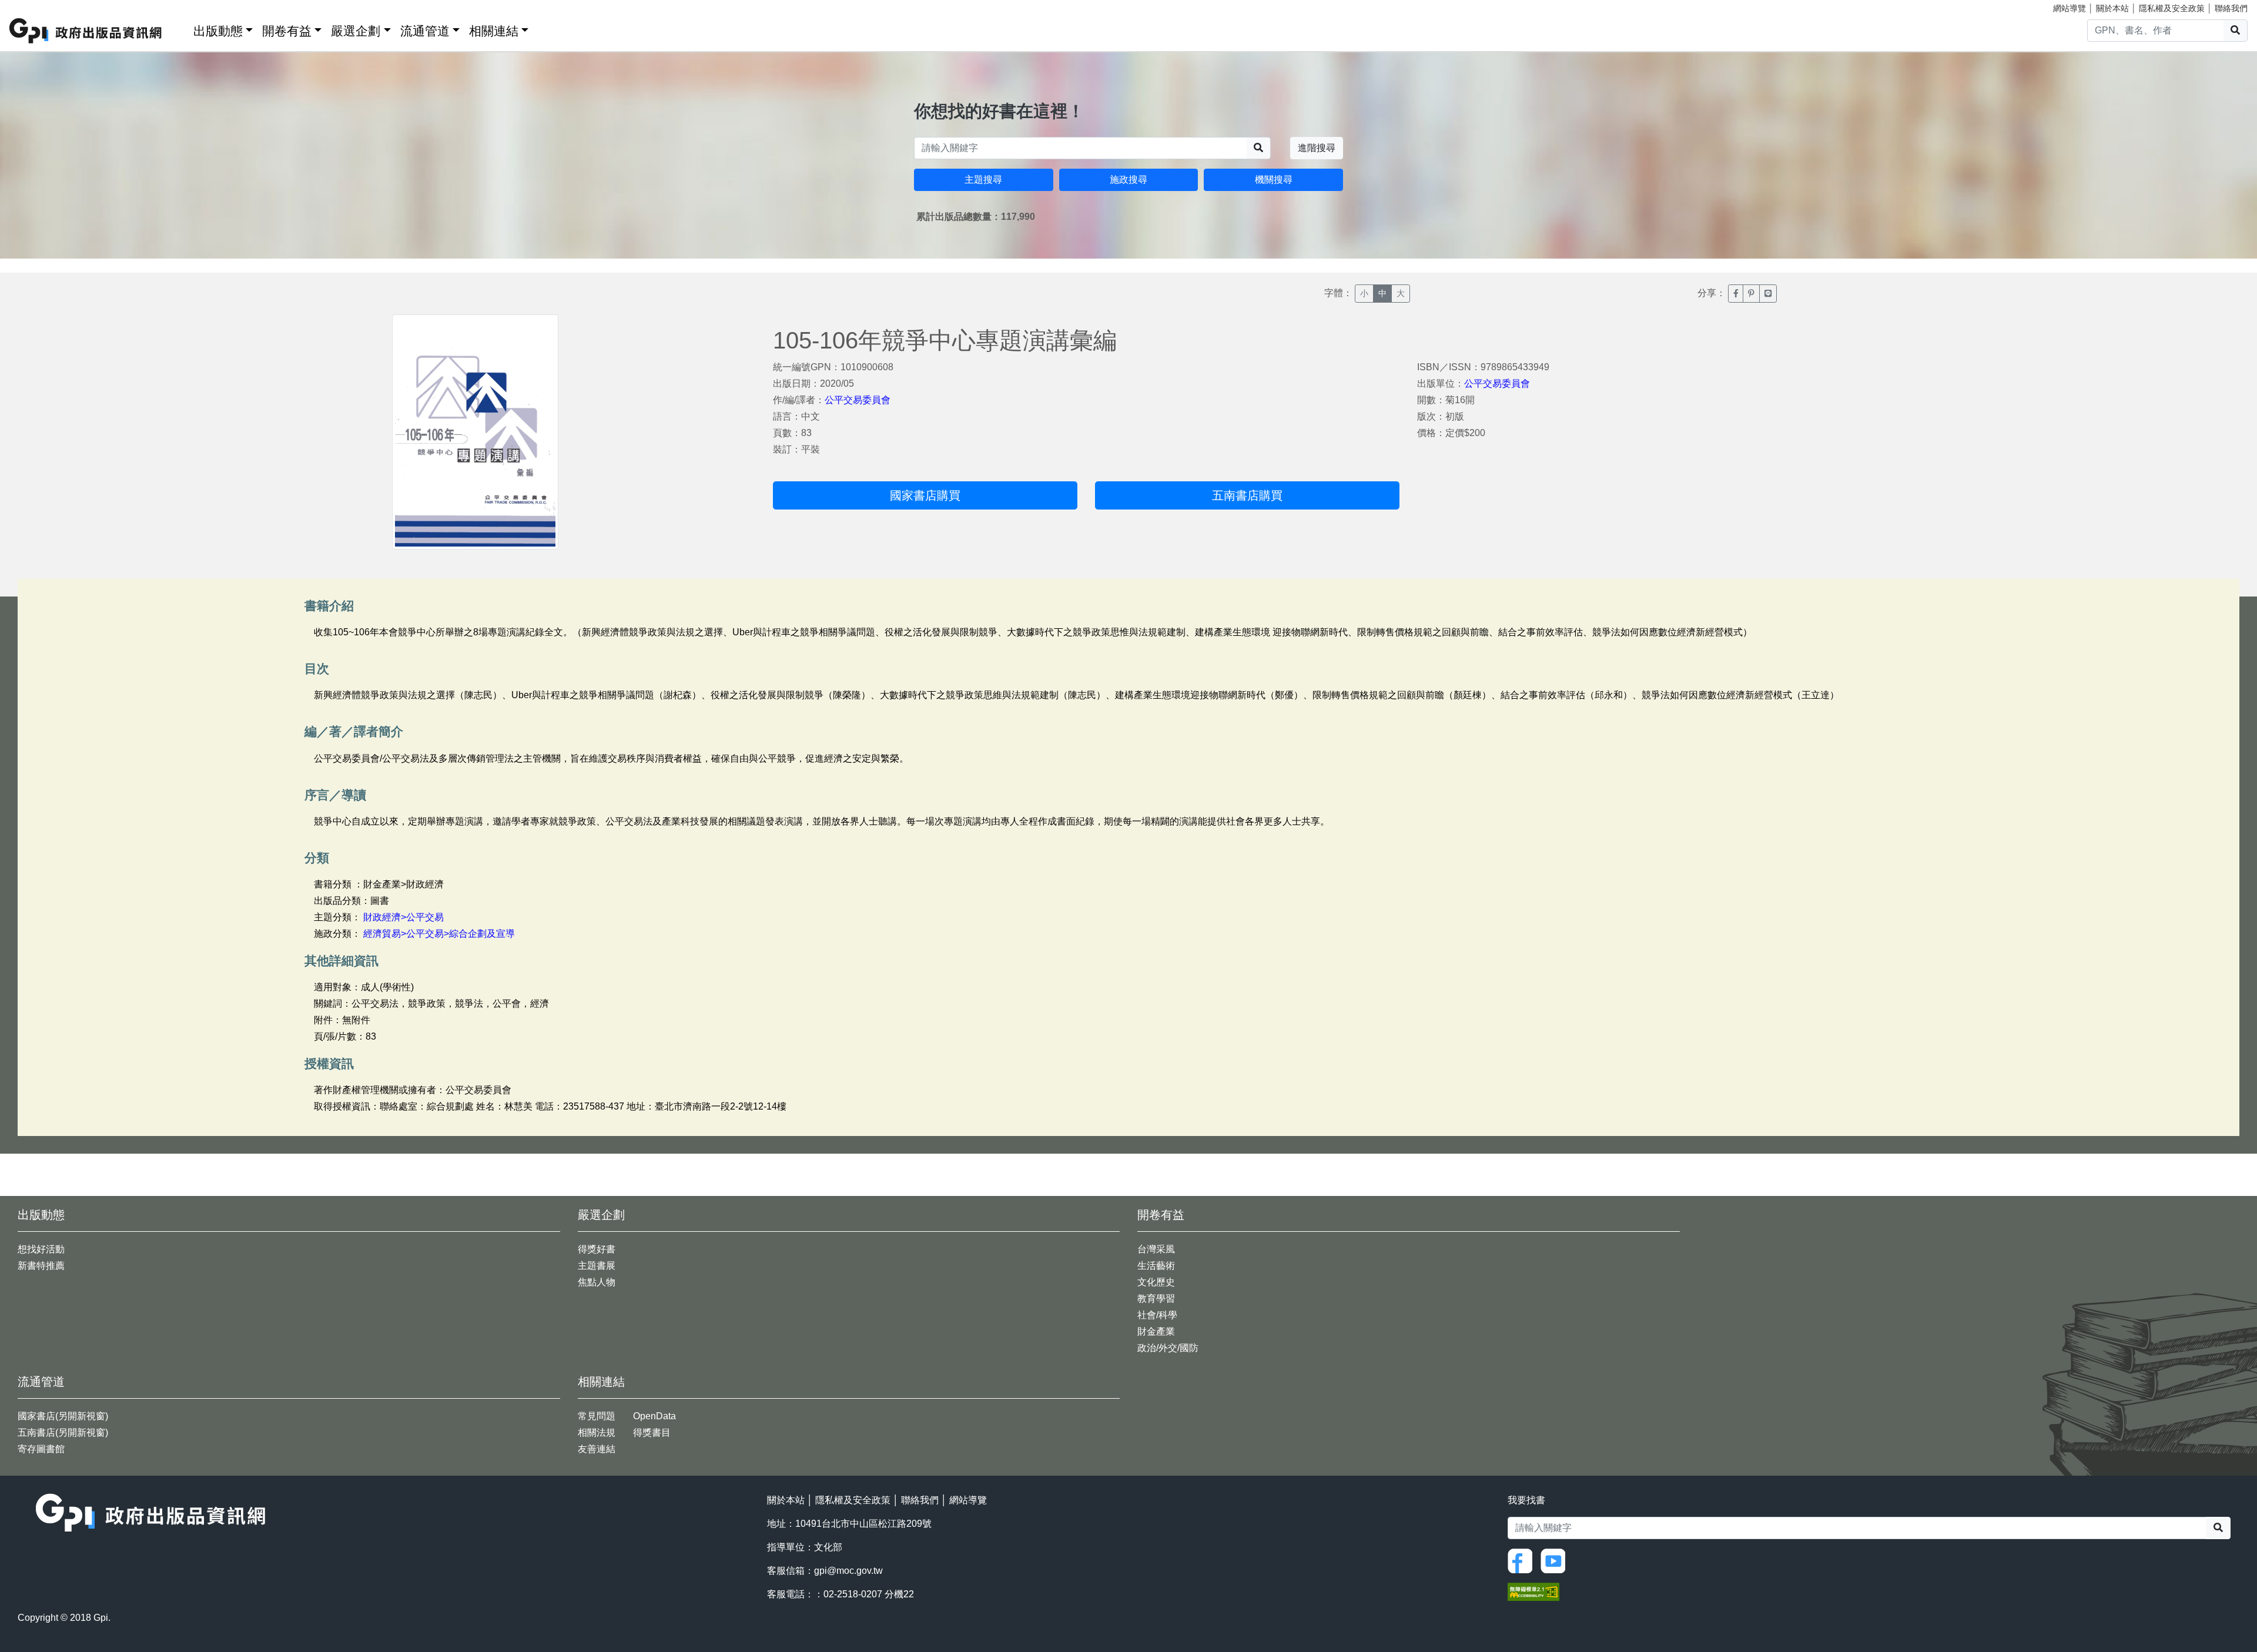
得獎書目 (652, 1432)
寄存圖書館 (41, 1449)
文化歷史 (1156, 1282)
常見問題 (597, 1416)
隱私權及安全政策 (2172, 8)
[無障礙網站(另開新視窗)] (1533, 1591)
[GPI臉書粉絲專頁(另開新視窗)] (1523, 1561)
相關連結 (494, 31)
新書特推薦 (41, 1266)
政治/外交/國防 (1168, 1348)
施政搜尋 (1128, 180)
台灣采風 (1156, 1249)
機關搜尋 (1274, 180)
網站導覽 (2070, 8)
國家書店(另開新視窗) (63, 1416)
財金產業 (1156, 1331)
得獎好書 (597, 1249)
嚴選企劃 (356, 31)
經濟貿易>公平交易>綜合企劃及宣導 (439, 934)
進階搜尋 (1317, 148)
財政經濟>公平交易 (403, 917)
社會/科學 (1157, 1315)
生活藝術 (1156, 1266)
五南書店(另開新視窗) (63, 1432)
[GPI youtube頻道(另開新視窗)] (1556, 1561)
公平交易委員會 (858, 400)
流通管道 (425, 31)
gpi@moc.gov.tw (848, 1571)
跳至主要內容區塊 (33, 6)
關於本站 (2112, 8)
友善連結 (597, 1449)
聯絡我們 (2231, 8)
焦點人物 (597, 1282)
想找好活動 (41, 1249)
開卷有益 (287, 31)
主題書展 (597, 1266)
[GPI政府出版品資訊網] (86, 31)
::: (180, 29)
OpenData (654, 1416)
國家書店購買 (925, 495)
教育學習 (1156, 1299)
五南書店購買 (1247, 495)
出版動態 (218, 31)
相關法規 (597, 1432)
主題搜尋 (983, 180)
